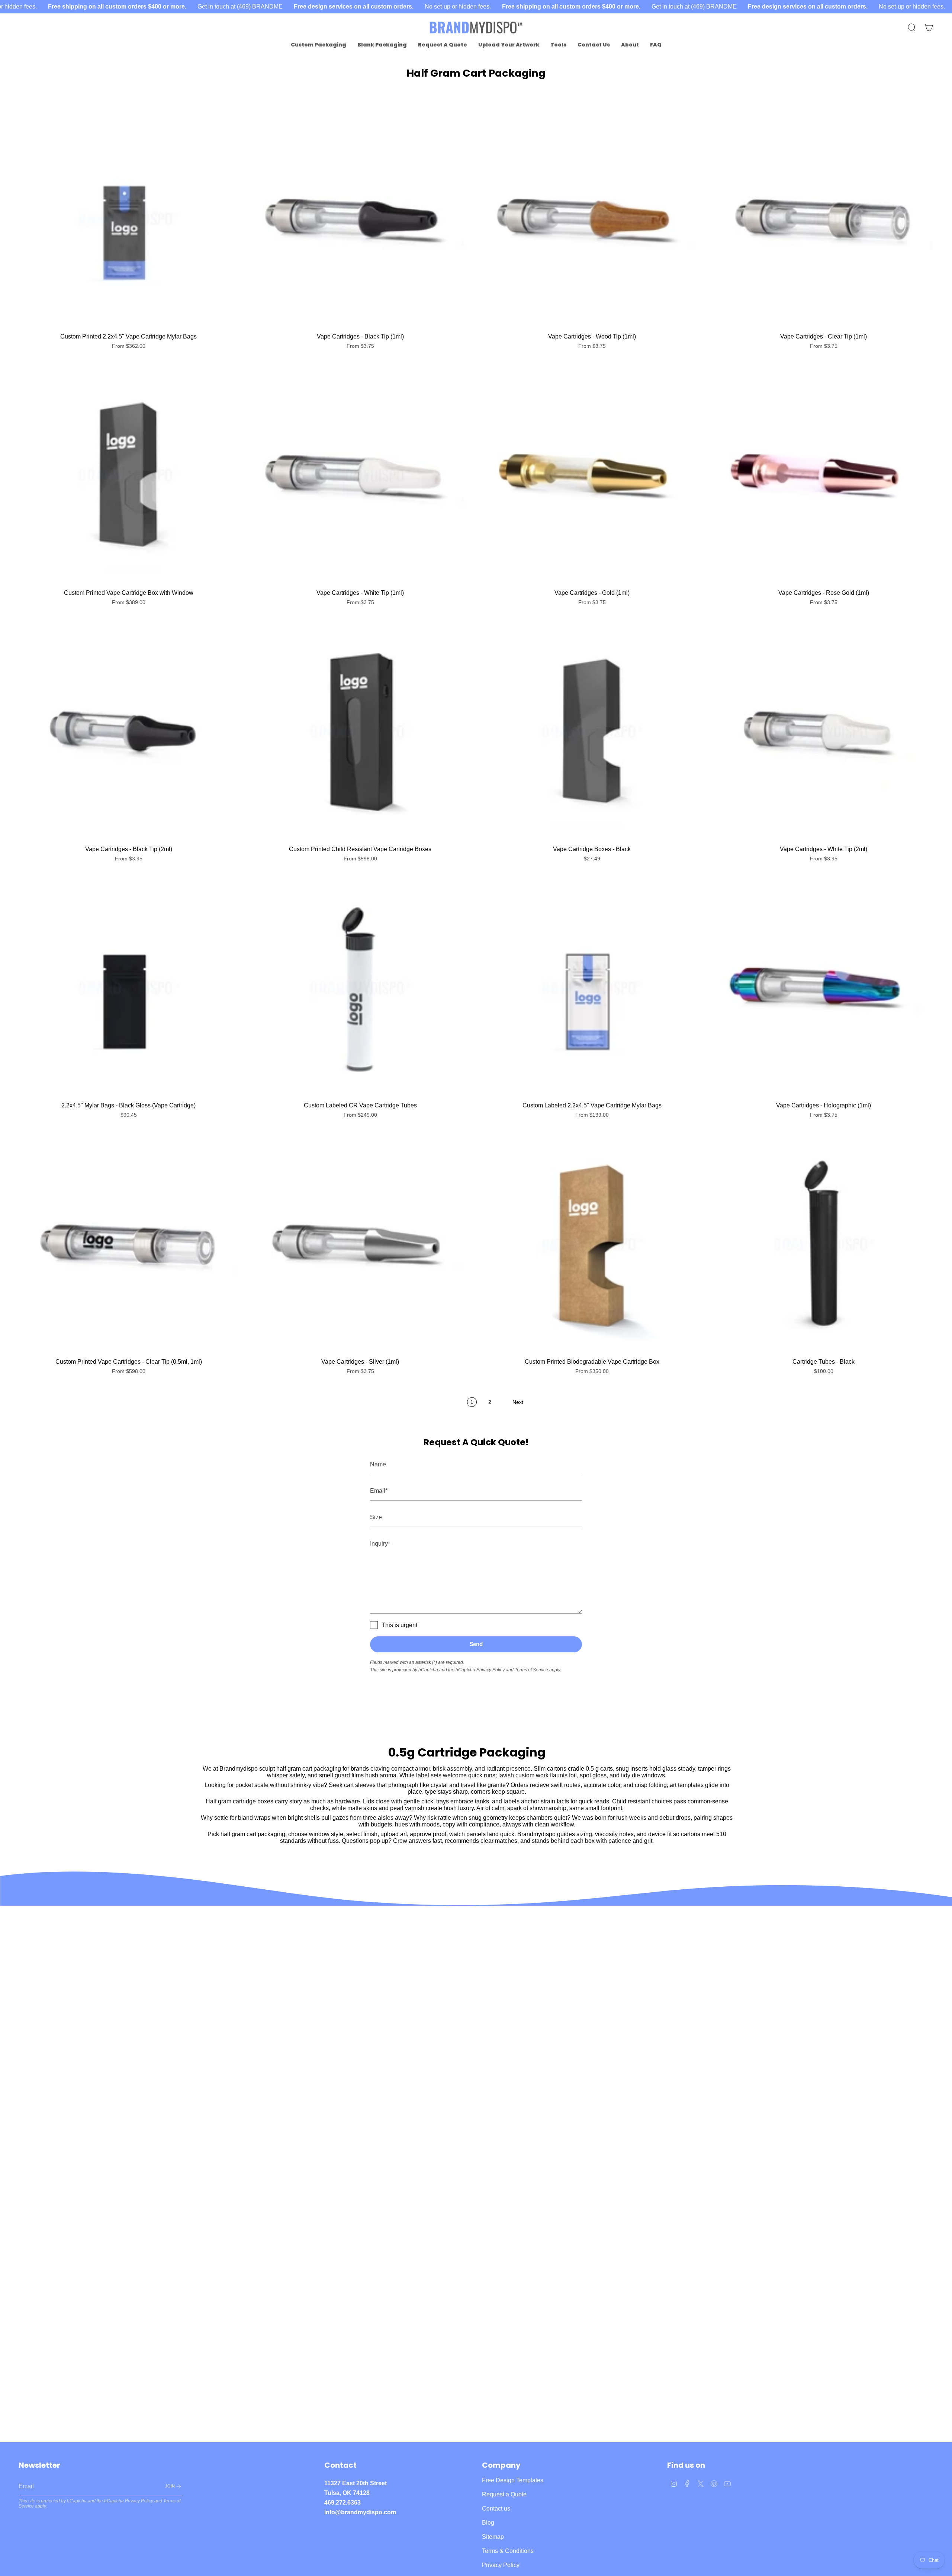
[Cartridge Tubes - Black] (824, 1244)
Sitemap (493, 2537)
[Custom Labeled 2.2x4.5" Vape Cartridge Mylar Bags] (592, 988)
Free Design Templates (513, 2480)
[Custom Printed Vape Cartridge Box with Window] (128, 475)
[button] (319, 45)
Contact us (496, 2508)
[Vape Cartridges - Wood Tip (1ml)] (592, 219)
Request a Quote (504, 2494)
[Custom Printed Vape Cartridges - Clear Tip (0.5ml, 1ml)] (128, 1244)
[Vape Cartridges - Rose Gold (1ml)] (824, 475)
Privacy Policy (491, 1670)
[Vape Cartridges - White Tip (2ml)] (824, 732)
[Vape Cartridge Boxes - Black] (592, 732)
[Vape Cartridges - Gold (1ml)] (592, 475)
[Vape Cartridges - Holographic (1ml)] (824, 988)
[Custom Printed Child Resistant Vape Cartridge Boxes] (360, 732)
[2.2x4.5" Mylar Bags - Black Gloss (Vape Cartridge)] (128, 988)
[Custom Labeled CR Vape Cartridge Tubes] (360, 988)
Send (476, 1644)
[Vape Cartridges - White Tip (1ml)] (360, 475)
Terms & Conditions (508, 2551)
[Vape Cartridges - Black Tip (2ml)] (128, 732)
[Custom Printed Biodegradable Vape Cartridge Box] (592, 1244)
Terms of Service (531, 1670)
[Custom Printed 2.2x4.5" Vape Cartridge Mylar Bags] (128, 219)
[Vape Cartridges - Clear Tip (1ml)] (824, 219)
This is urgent (399, 1625)
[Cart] (929, 28)
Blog (488, 2523)
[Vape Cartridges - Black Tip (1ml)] (360, 219)
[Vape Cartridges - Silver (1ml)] (360, 1244)
